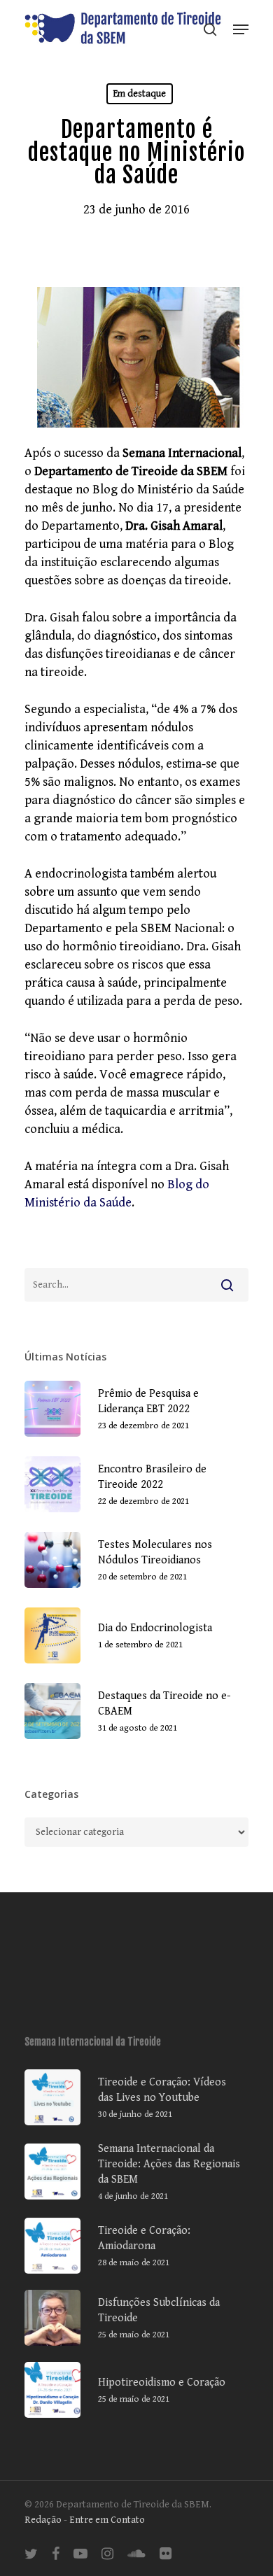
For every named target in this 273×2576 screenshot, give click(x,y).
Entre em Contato (107, 2520)
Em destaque (140, 94)
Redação (43, 2520)
